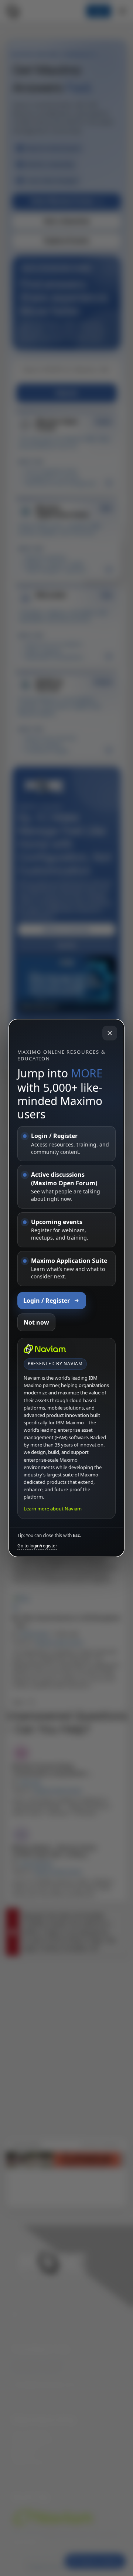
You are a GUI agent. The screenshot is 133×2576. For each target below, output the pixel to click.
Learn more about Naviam (53, 1509)
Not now (36, 1322)
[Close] (110, 1033)
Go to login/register (37, 1546)
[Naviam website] (45, 1349)
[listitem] (66, 1144)
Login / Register (47, 1301)
